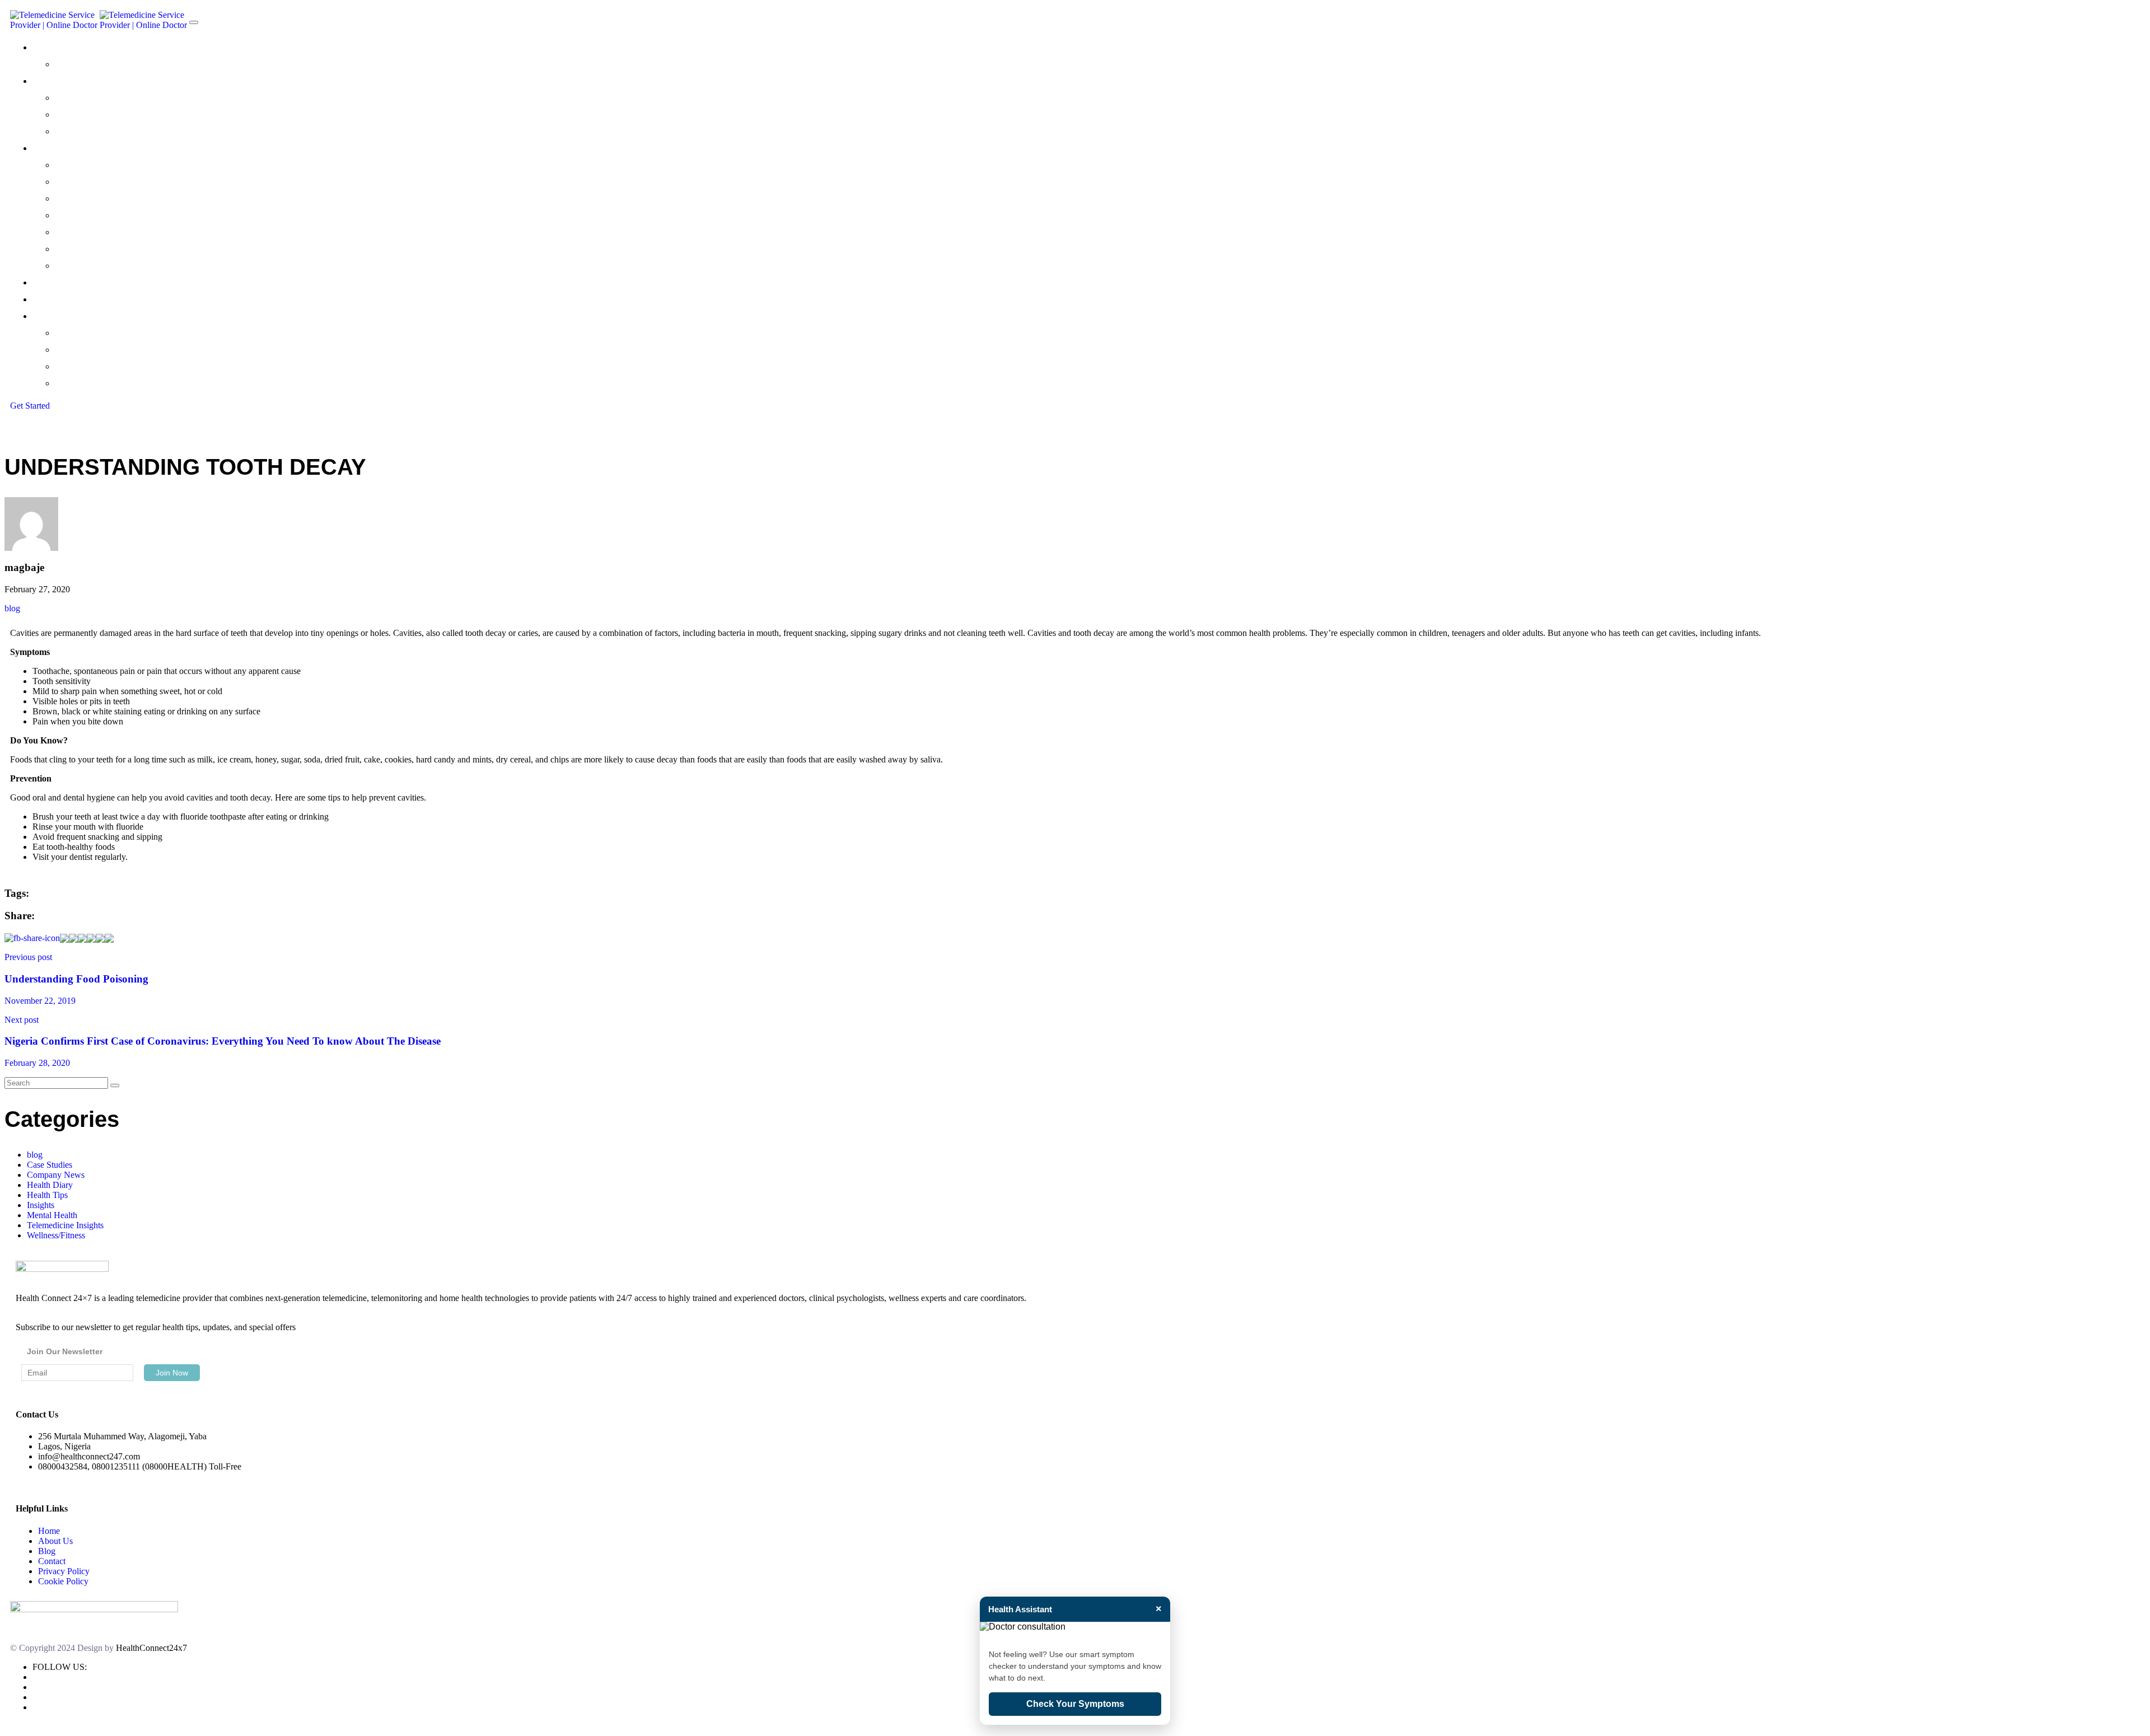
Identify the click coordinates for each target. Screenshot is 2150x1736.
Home (49, 1531)
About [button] (46, 47)
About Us (55, 1541)
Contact (51, 299)
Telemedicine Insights (65, 1225)
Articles (72, 383)
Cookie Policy (63, 1581)
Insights (41, 1205)
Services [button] (51, 148)
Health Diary (50, 1185)
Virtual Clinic (82, 98)
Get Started (30, 406)
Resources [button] (55, 316)
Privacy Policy (64, 1571)
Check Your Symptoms (1075, 1704)
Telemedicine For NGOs (107, 215)
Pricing (47, 282)
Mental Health (52, 1215)
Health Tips (80, 366)
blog (12, 608)
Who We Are (82, 64)
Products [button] (52, 81)
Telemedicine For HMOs (107, 198)
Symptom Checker (97, 131)
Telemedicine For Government (123, 232)
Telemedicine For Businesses (118, 182)
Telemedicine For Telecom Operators (138, 266)
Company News (90, 333)
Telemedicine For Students (114, 249)
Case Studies (83, 350)
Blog (47, 1551)
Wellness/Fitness (56, 1235)
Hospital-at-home (95, 114)
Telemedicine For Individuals (116, 165)
